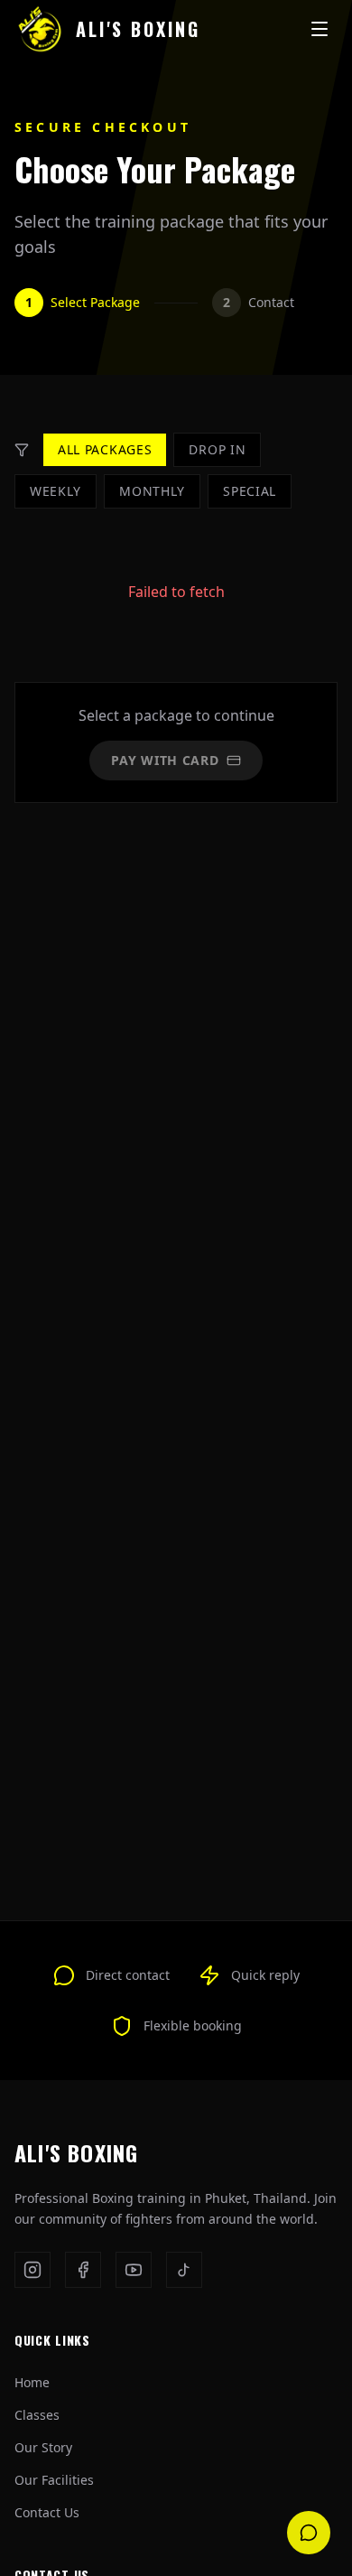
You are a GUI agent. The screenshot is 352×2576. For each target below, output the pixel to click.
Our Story (43, 2447)
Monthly (152, 491)
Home (32, 2382)
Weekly (56, 491)
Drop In (217, 449)
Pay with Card (165, 760)
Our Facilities (54, 2480)
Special (250, 491)
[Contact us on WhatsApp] (309, 2533)
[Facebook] (83, 2270)
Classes (37, 2415)
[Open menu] (320, 29)
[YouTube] (134, 2270)
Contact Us (47, 2512)
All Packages (105, 449)
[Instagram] (32, 2270)
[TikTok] (184, 2270)
